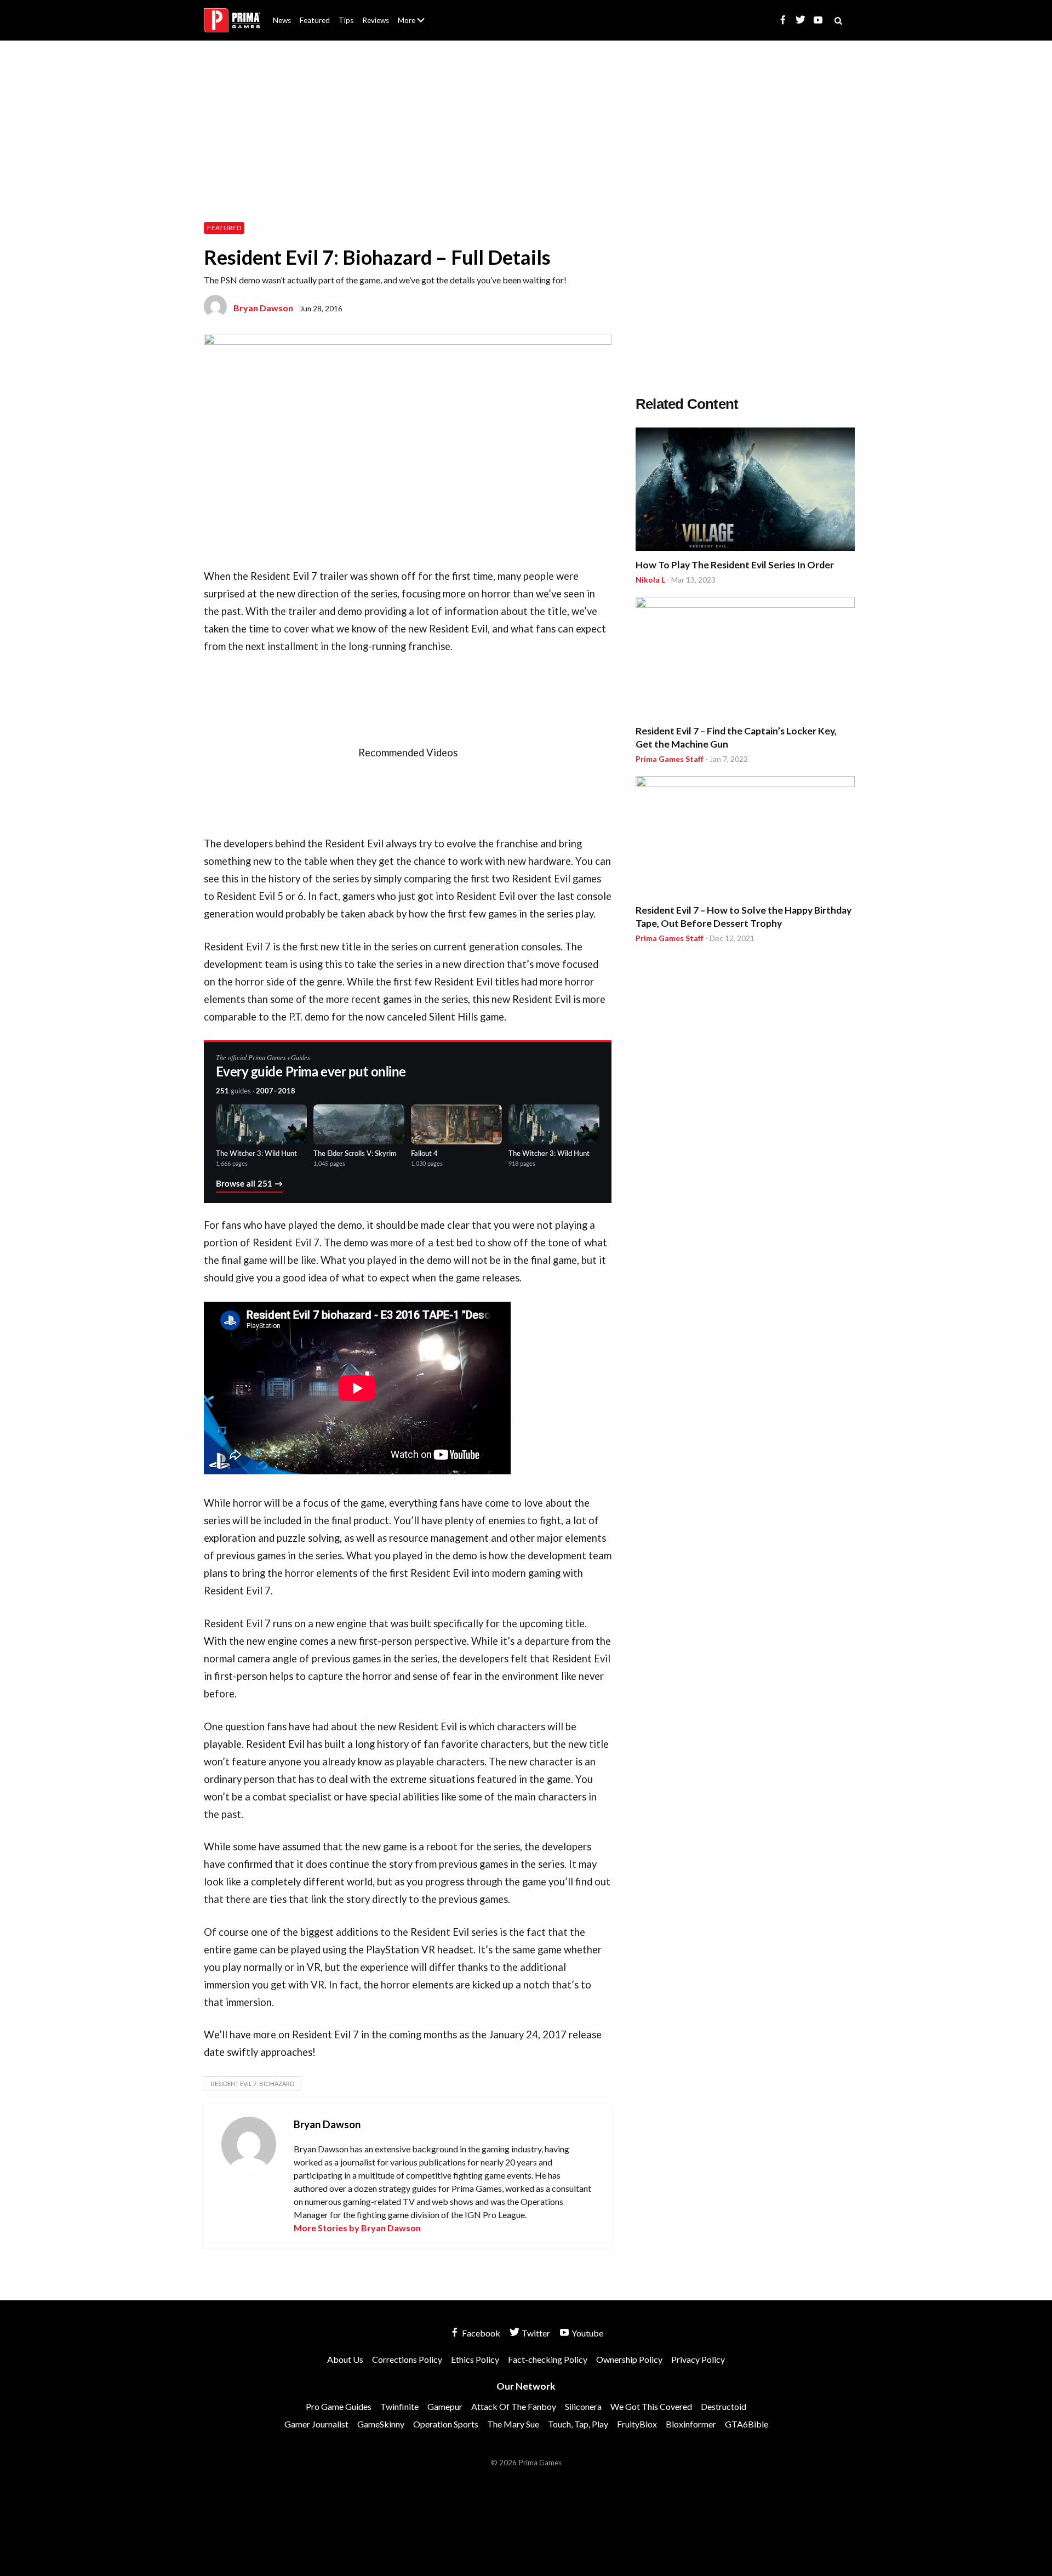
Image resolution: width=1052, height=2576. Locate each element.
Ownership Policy (629, 2359)
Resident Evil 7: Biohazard (253, 2084)
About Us (413, 14)
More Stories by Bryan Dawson (357, 2228)
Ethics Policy (475, 2359)
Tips (346, 20)
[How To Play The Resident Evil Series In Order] (745, 491)
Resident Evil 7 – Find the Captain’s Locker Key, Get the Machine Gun (736, 737)
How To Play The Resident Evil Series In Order (735, 565)
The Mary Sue (513, 2424)
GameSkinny (381, 2424)
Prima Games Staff (670, 759)
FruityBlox (637, 2424)
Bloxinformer (691, 2424)
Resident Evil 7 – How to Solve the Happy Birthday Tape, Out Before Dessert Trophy (744, 917)
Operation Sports (446, 2424)
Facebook (480, 2333)
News (282, 20)
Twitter (535, 2333)
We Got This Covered (651, 2406)
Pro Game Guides (339, 2406)
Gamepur (445, 2406)
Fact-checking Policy (548, 2359)
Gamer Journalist (316, 2424)
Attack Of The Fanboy (514, 2406)
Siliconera (583, 2406)
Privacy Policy (698, 2359)
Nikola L (650, 580)
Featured (315, 20)
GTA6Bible (747, 2424)
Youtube (587, 2333)
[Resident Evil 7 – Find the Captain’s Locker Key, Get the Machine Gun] (745, 659)
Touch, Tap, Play (578, 2424)
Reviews (376, 20)
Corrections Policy (407, 2359)
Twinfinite (399, 2406)
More (418, 25)
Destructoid (724, 2406)
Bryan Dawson (263, 308)
